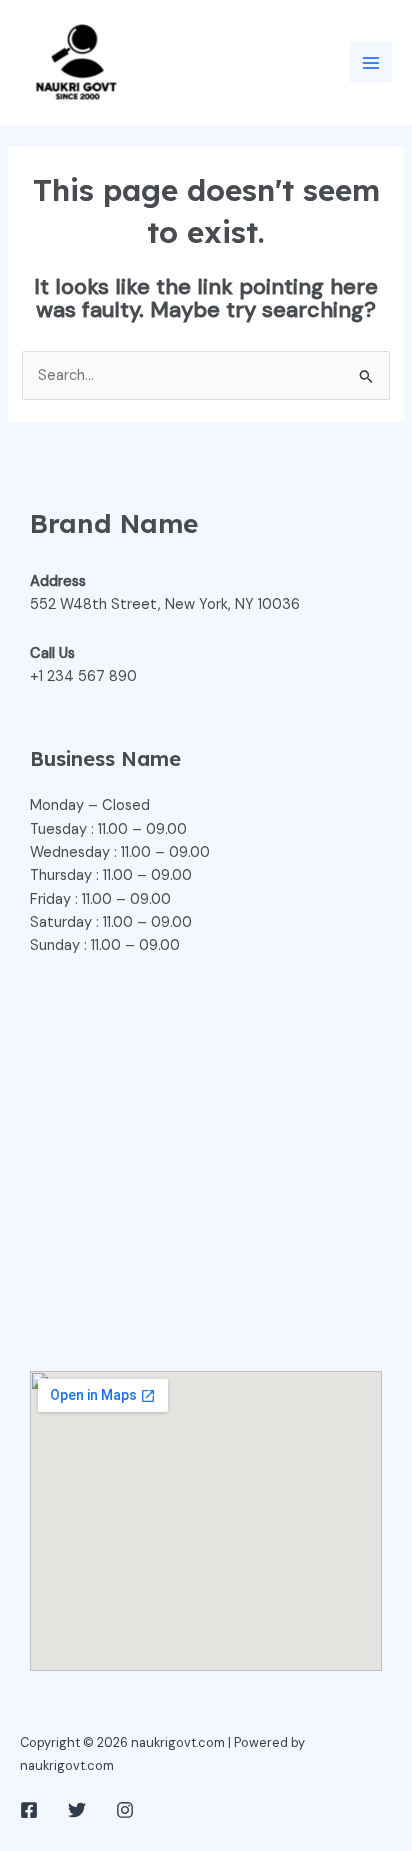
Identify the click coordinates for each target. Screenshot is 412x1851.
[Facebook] (29, 1810)
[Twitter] (77, 1810)
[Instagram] (125, 1810)
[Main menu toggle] (371, 63)
